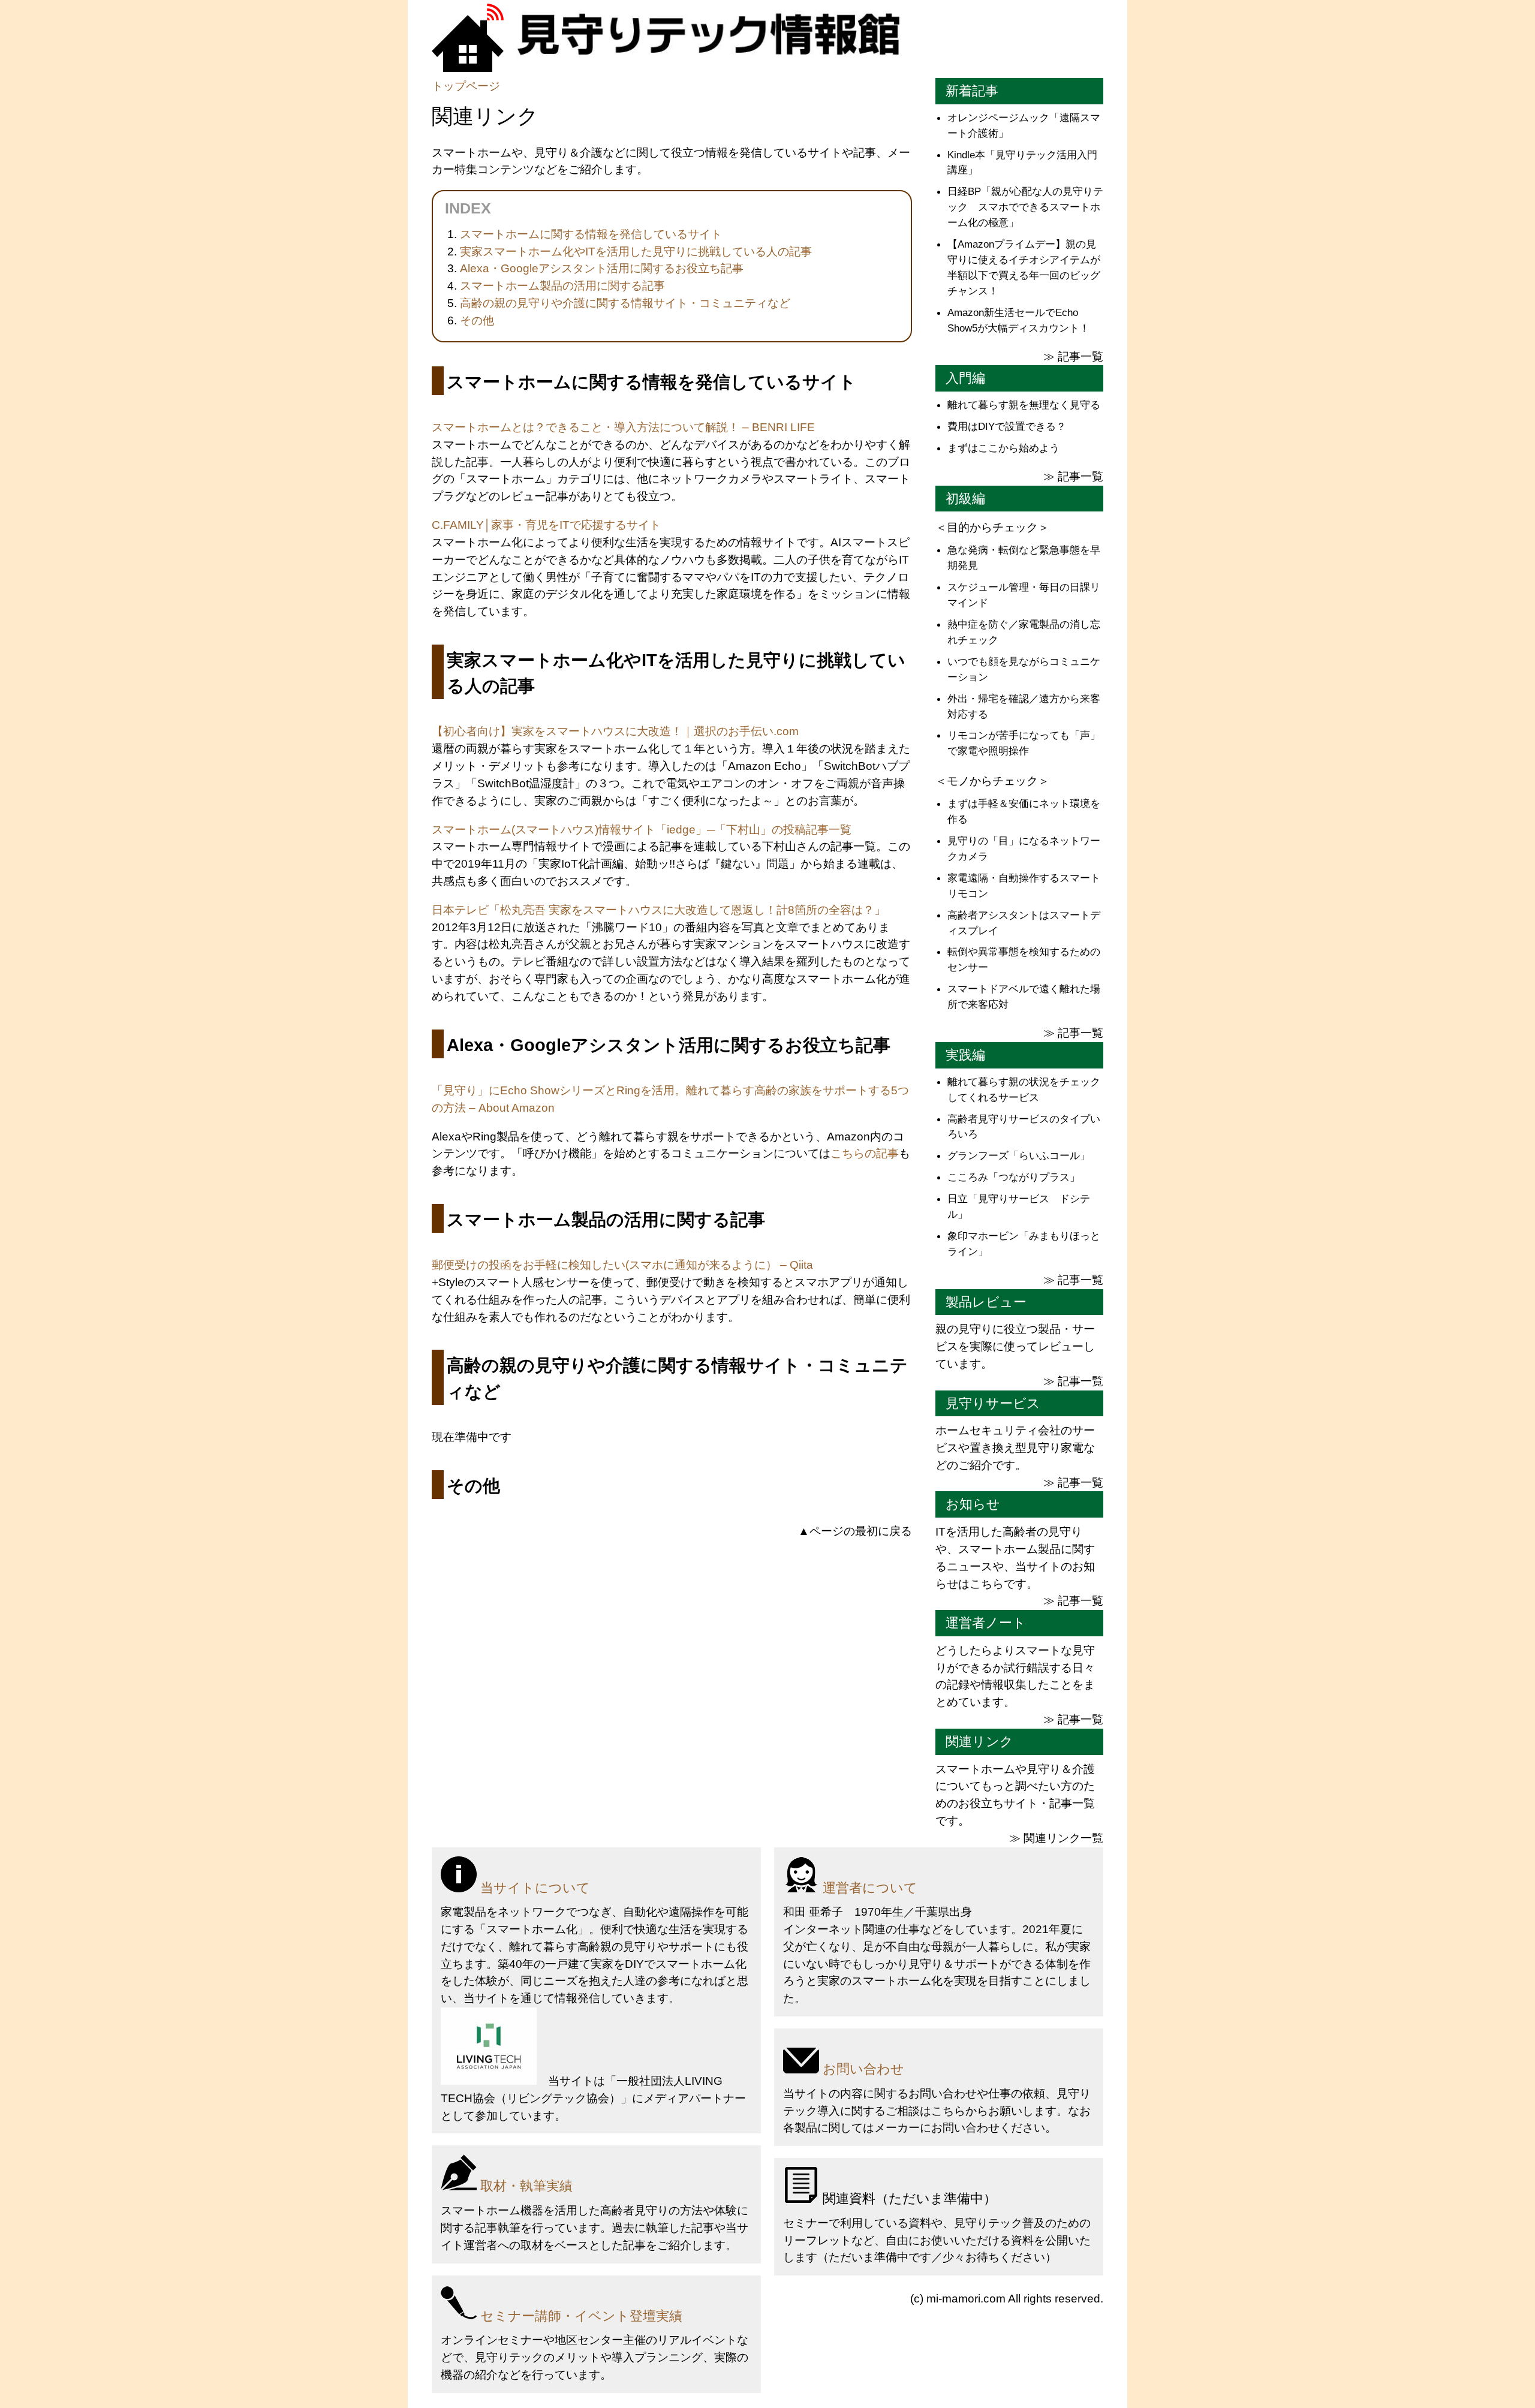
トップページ (466, 86)
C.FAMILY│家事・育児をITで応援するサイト (546, 525)
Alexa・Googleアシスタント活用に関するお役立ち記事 (602, 268)
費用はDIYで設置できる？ (1007, 426)
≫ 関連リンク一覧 (1056, 1838)
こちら (948, 2111)
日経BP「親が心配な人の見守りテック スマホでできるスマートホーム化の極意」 (1025, 207)
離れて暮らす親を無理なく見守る (1024, 405)
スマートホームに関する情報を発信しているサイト (591, 234)
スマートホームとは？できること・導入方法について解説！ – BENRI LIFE (623, 427)
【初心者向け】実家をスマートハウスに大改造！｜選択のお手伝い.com (615, 731)
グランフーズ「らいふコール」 (1019, 1155)
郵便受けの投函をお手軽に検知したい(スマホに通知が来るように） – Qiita (622, 1265)
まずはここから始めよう (1003, 448)
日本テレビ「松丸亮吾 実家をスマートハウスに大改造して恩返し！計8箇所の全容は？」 (659, 910)
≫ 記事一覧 (1073, 356)
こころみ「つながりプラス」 (1014, 1177)
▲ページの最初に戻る (855, 1531)
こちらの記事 (865, 1153)
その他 (477, 320)
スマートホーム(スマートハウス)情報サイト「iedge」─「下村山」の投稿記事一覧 (642, 830)
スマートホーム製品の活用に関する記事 (562, 286)
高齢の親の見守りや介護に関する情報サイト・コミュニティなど (625, 303)
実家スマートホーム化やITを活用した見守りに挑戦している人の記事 (636, 252)
